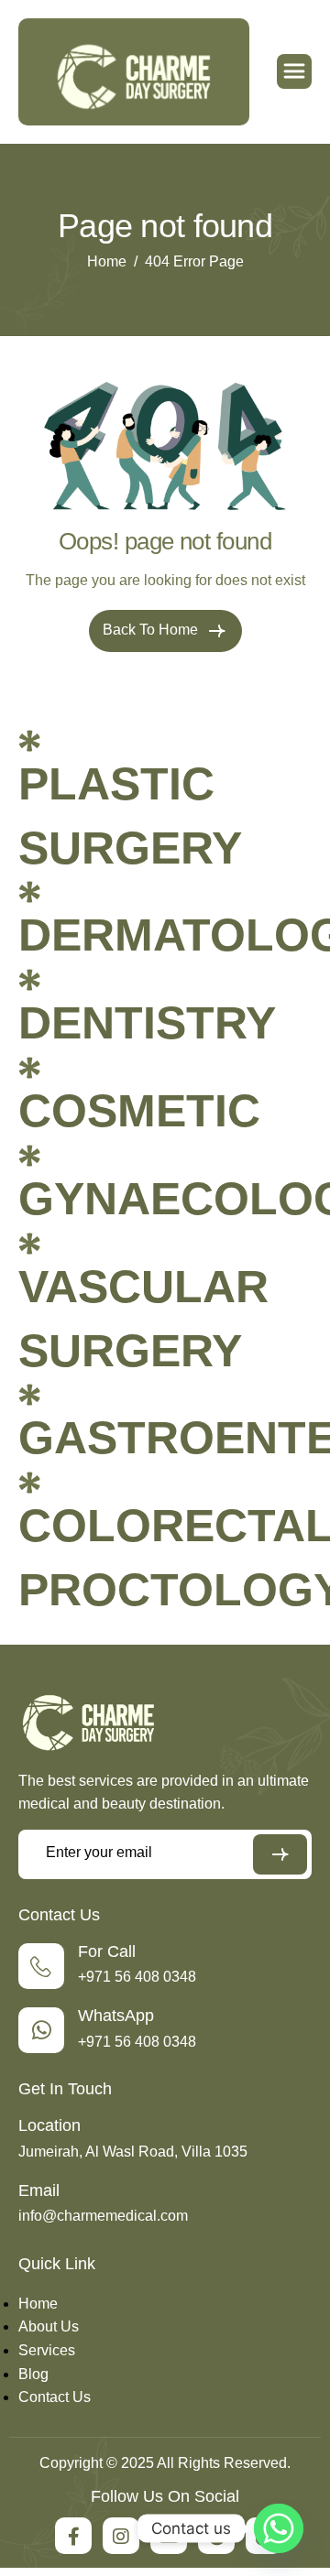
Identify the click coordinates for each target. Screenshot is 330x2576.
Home (38, 2304)
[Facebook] (73, 2536)
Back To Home (152, 630)
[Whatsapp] (279, 2528)
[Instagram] (121, 2536)
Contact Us (55, 2397)
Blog (33, 2374)
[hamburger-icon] (294, 71)
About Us (49, 2326)
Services (47, 2350)
